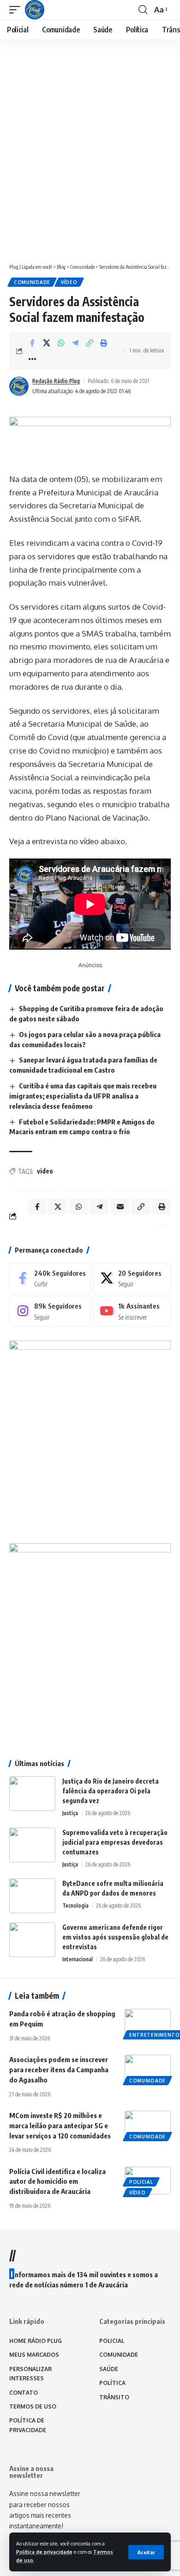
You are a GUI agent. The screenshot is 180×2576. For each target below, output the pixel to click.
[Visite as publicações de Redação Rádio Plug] (19, 386)
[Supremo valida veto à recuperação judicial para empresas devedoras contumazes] (32, 1845)
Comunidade (32, 282)
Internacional (78, 1959)
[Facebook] (50, 1278)
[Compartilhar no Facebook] (32, 343)
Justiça (70, 1813)
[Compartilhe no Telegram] (75, 343)
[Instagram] (50, 1311)
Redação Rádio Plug (56, 381)
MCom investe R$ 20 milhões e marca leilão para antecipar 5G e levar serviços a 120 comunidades (60, 2125)
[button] (146, 2552)
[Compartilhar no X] (47, 343)
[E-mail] (120, 1207)
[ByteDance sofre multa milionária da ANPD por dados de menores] (32, 1896)
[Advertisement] (90, 161)
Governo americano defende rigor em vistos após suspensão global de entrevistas (115, 1937)
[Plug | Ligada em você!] (35, 10)
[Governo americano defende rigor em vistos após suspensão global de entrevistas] (32, 1940)
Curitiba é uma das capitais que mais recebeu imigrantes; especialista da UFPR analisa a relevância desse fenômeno (83, 1096)
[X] (132, 1278)
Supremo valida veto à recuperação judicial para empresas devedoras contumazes (115, 1842)
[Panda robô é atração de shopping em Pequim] (148, 2023)
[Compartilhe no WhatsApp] (61, 343)
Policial (141, 2182)
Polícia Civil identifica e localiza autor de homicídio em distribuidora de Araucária (57, 2181)
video (45, 1171)
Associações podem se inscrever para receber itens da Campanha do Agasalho (59, 2069)
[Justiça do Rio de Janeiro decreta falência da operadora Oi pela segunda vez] (32, 1794)
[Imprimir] (104, 343)
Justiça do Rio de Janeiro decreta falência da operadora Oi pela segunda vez (111, 1791)
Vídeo (69, 282)
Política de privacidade (44, 2552)
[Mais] (32, 359)
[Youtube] (132, 1311)
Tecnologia (75, 1906)
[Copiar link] (90, 343)
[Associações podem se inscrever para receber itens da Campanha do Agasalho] (148, 2069)
